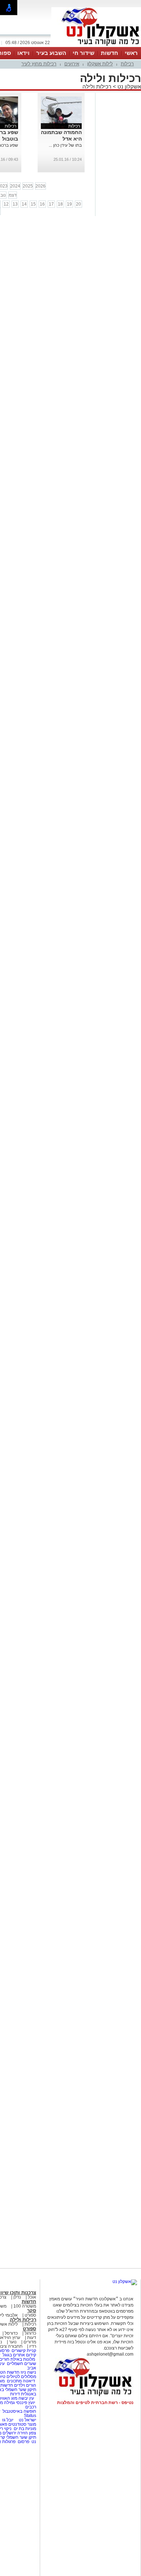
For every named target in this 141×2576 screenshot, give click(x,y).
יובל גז (8, 2420)
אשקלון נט (129, 87)
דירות (15, 2394)
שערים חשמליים (21, 2364)
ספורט (30, 2315)
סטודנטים (17, 2424)
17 (51, 204)
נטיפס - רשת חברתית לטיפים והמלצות (95, 2403)
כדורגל (30, 2333)
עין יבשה (26, 2398)
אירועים (72, 64)
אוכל (32, 2297)
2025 (28, 186)
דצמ (13, 195)
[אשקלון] (96, 46)
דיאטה (29, 2381)
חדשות (110, 53)
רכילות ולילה (97, 87)
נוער (13, 2342)
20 (78, 204)
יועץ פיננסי (25, 2403)
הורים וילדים (25, 2385)
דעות (32, 2338)
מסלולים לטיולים (21, 2377)
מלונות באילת (23, 2359)
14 (24, 204)
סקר (32, 2311)
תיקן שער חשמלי (21, 2437)
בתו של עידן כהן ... (65, 145)
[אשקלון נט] (125, 2282)
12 (6, 204)
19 (69, 204)
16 (42, 204)
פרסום (23, 2442)
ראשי (131, 53)
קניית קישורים (24, 2351)
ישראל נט (27, 2420)
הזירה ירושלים (15, 2433)
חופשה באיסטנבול (19, 2411)
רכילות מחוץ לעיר (39, 64)
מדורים (30, 2342)
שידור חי (84, 53)
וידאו (23, 53)
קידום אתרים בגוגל (19, 2355)
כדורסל (11, 2333)
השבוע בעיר (51, 53)
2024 (15, 186)
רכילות (127, 64)
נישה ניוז (28, 2372)
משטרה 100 (25, 2306)
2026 (40, 186)
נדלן (17, 2297)
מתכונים (14, 2381)
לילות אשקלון (100, 64)
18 (60, 204)
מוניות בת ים (24, 2429)
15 (33, 204)
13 (15, 204)
